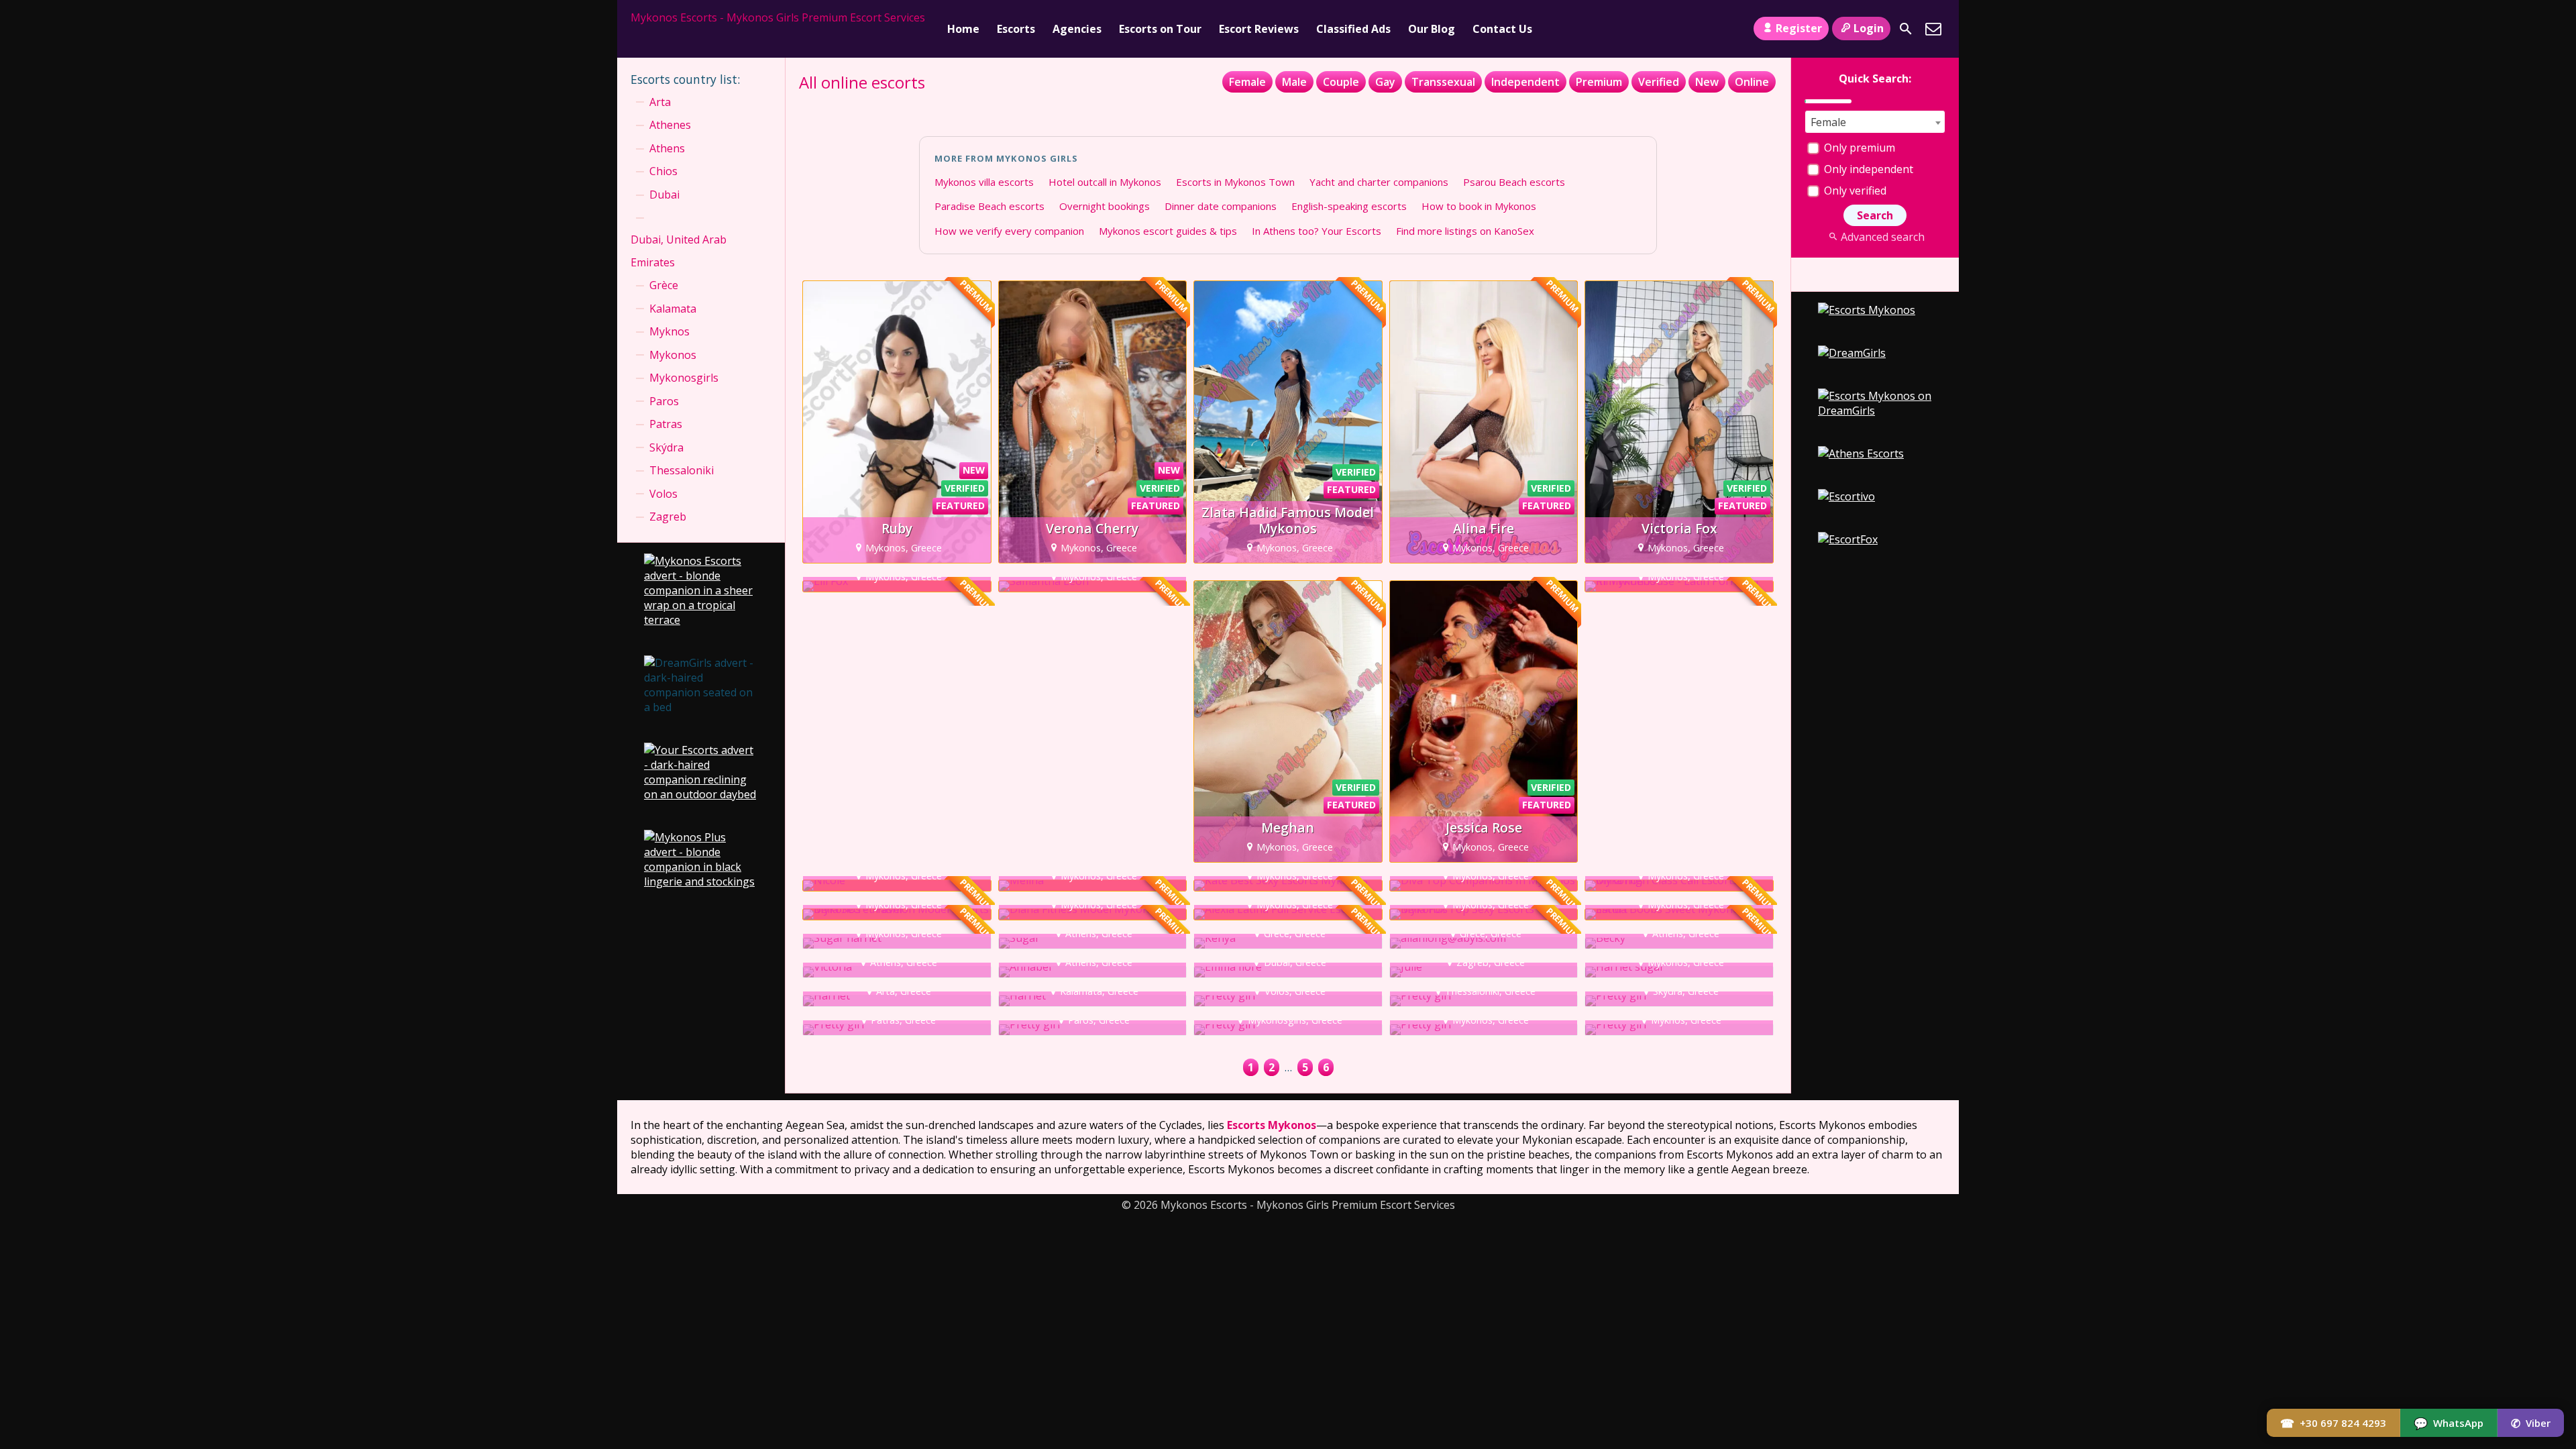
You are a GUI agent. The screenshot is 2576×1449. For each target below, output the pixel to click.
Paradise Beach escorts (989, 206)
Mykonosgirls (684, 378)
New (1707, 82)
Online (1752, 82)
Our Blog (1432, 29)
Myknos (669, 331)
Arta (660, 102)
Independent (1525, 82)
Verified (1659, 82)
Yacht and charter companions (1379, 182)
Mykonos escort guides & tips (1168, 231)
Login (1869, 28)
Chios (663, 171)
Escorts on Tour (1160, 29)
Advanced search (1882, 237)
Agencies (1077, 29)
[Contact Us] (1933, 29)
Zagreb (668, 517)
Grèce (664, 285)
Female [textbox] (1828, 122)
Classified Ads (1353, 29)
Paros (664, 401)
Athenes (670, 125)
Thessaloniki (682, 470)
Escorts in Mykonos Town (1235, 182)
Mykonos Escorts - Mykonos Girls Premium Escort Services (778, 17)
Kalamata (673, 309)
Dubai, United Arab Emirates (679, 251)
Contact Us (1502, 29)
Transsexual (1443, 82)
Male (1294, 82)
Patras (666, 424)
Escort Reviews (1259, 29)
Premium (1599, 82)
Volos (663, 494)
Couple (1341, 82)
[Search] (1906, 29)
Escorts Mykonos (1272, 1125)
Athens (667, 148)
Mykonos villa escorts (984, 182)
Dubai (664, 195)
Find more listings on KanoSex (1465, 231)
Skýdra (666, 447)
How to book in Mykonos (1479, 206)
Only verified (1854, 191)
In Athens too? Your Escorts (1317, 231)
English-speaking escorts (1349, 206)
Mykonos (673, 355)
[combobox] (1875, 122)
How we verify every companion (1009, 231)
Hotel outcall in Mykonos (1105, 182)
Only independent (1867, 169)
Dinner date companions (1221, 206)
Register (1799, 28)
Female (1247, 82)
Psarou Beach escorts (1514, 182)
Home (963, 29)
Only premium (1858, 148)
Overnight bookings (1105, 206)
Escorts (1016, 29)
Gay (1385, 82)
